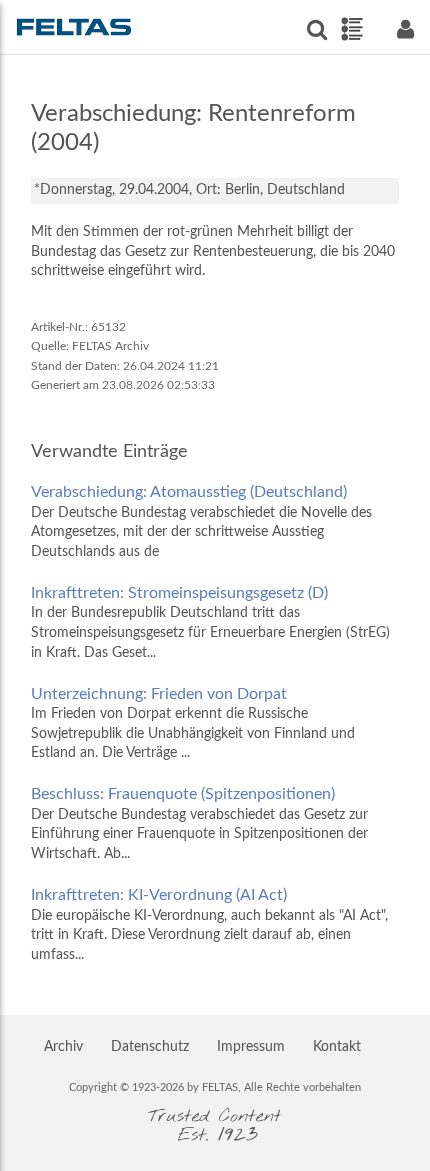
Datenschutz (150, 1047)
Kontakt (337, 1047)
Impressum (251, 1047)
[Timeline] (351, 29)
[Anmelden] (405, 29)
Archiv (63, 1047)
